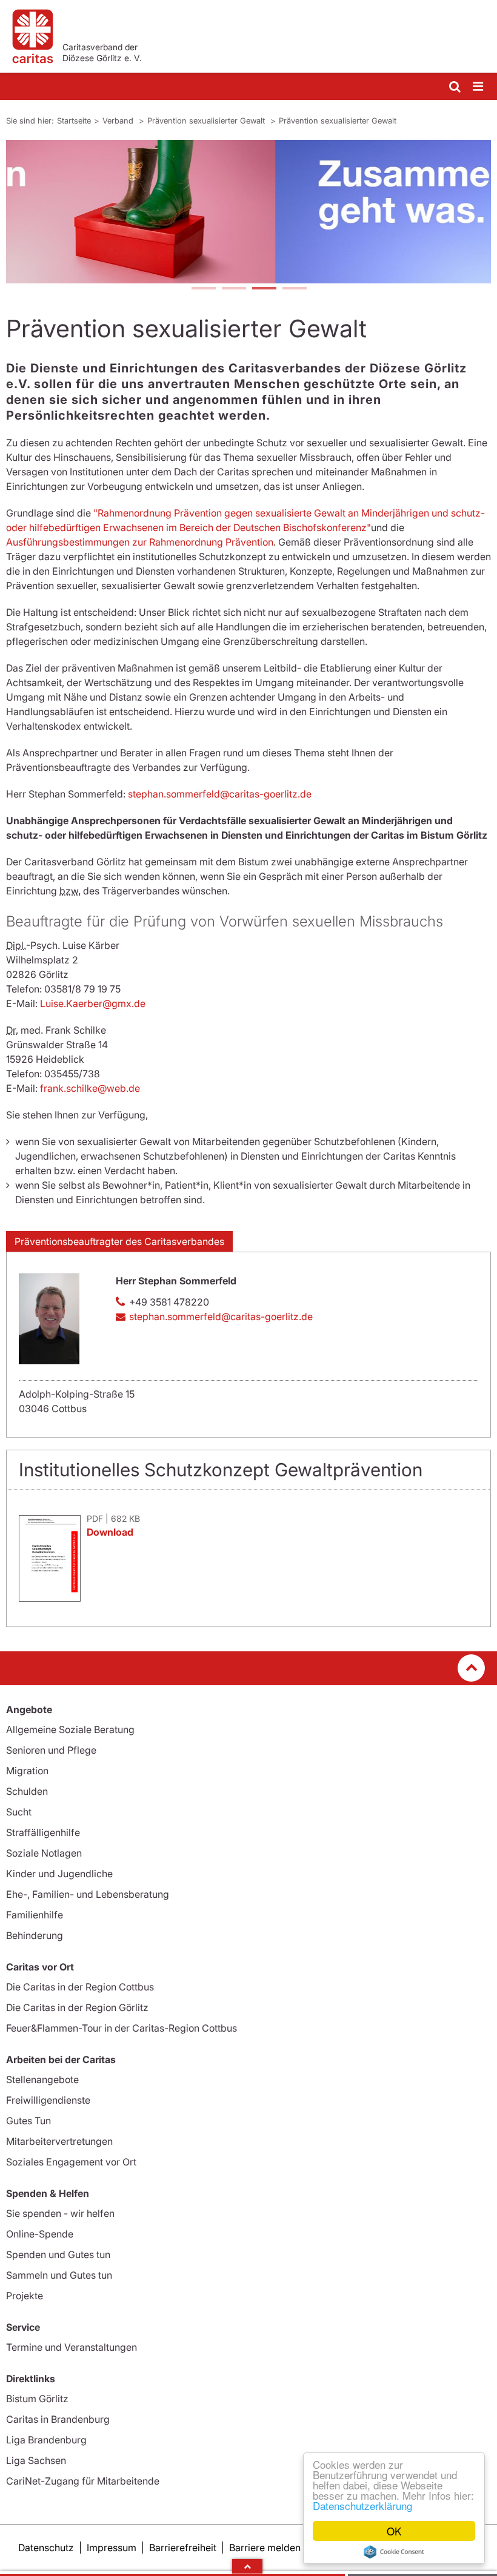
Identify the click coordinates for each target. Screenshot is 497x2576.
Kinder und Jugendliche (59, 1874)
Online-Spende (40, 2234)
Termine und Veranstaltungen (72, 2347)
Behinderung (35, 1935)
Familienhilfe (35, 1915)
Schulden (27, 1791)
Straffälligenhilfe (43, 1832)
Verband (119, 121)
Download (110, 1532)
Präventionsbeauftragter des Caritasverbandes (119, 1241)
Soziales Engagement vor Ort (71, 2162)
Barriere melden (265, 2548)
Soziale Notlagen (44, 1853)
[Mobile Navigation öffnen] (479, 87)
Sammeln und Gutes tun (59, 2275)
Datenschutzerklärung (362, 2505)
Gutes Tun (28, 2121)
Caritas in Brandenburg (58, 2419)
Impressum (112, 2548)
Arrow (247, 2566)
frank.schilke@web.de (90, 1088)
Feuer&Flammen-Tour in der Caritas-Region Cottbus (122, 2028)
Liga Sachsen (36, 2460)
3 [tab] (264, 289)
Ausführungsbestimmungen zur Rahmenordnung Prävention (140, 542)
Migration (27, 1771)
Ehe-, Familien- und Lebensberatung (88, 1894)
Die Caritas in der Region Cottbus (80, 1987)
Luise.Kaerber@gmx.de (93, 1003)
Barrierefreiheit (183, 2548)
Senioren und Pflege (51, 1750)
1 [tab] (203, 289)
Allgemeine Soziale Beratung (70, 1729)
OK (394, 2531)
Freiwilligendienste (48, 2100)
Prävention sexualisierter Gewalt (207, 121)
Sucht (19, 1812)
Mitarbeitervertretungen (59, 2141)
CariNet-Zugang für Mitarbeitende (83, 2481)
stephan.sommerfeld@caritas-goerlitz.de (220, 794)
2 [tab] (233, 289)
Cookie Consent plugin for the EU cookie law (394, 2552)
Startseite (74, 121)
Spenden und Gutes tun (58, 2254)
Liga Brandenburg (46, 2440)
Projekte (25, 2296)
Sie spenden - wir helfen (60, 2213)
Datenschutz (46, 2548)
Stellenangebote (42, 2079)
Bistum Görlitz (37, 2399)
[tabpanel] (248, 212)
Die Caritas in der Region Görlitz (77, 2007)
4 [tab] (294, 289)
